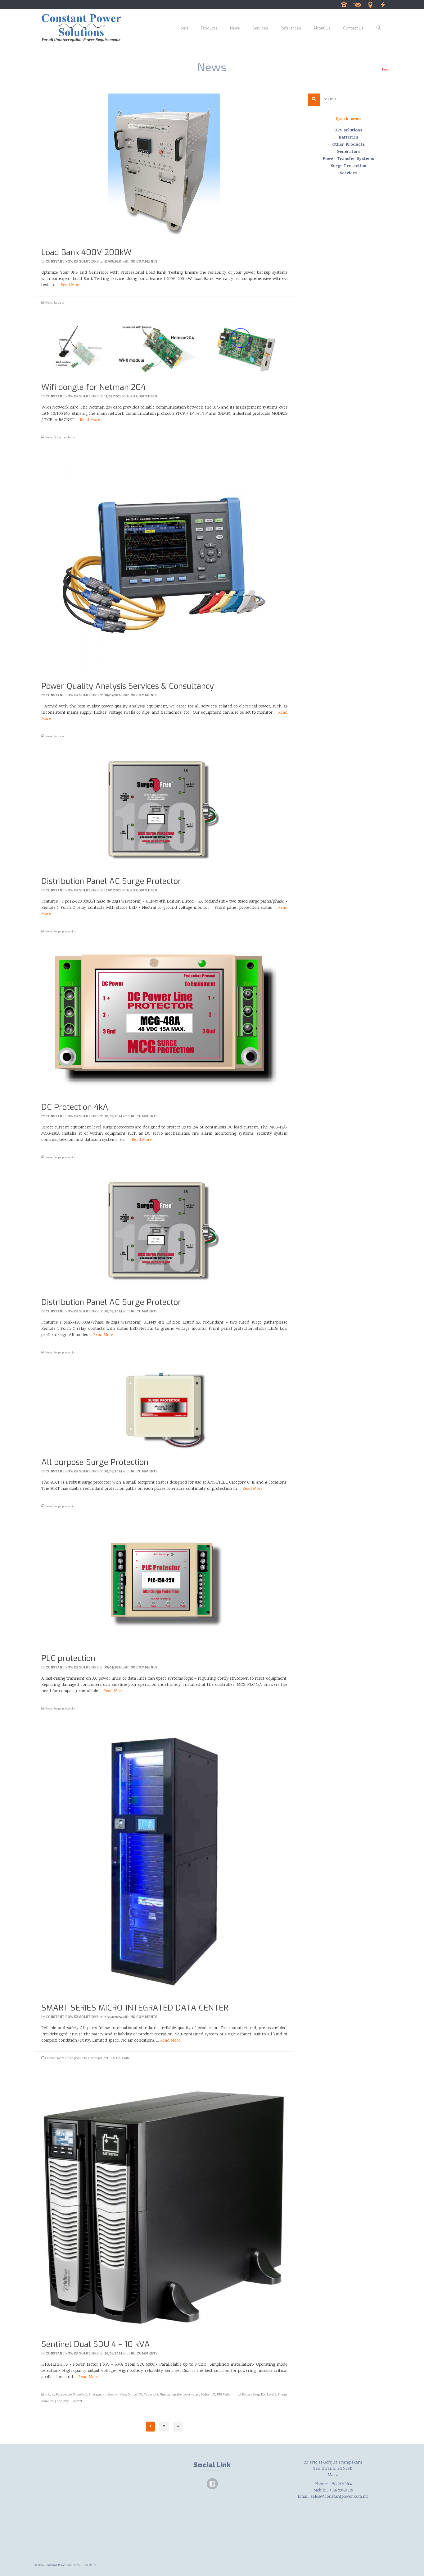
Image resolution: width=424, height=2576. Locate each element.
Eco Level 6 (268, 2395)
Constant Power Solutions (72, 262)
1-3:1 (48, 2395)
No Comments (144, 262)
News (49, 303)
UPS (112, 2058)
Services (59, 303)
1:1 (53, 2395)
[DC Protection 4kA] (164, 1023)
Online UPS (135, 2395)
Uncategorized (98, 2058)
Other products (64, 438)
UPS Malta (123, 2058)
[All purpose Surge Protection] (164, 1411)
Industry (112, 2395)
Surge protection (65, 932)
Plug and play (60, 2401)
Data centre (64, 2395)
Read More (71, 285)
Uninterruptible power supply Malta (184, 2395)
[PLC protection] (164, 1586)
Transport (151, 2395)
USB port (76, 2401)
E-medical (80, 2395)
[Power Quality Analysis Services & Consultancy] (164, 565)
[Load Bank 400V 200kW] (164, 167)
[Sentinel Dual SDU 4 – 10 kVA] (164, 2205)
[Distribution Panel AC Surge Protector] (164, 812)
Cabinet (50, 2058)
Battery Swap (251, 2395)
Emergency (96, 2395)
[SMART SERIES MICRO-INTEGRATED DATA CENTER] (164, 1862)
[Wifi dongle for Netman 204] (164, 348)
